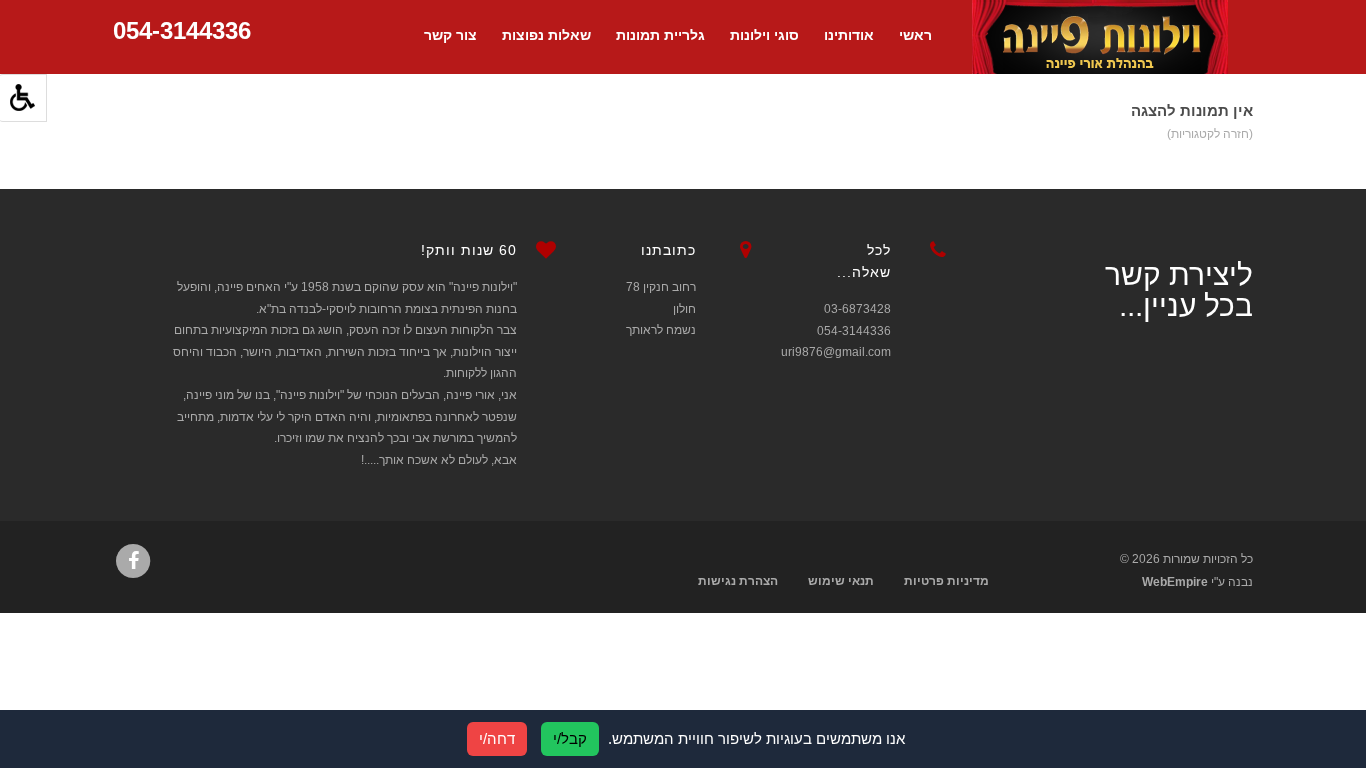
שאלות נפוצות (546, 35)
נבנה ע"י (1197, 582)
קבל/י (570, 738)
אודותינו (849, 35)
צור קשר (450, 35)
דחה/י (497, 738)
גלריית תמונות (660, 35)
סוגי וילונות (764, 35)
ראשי (915, 35)
